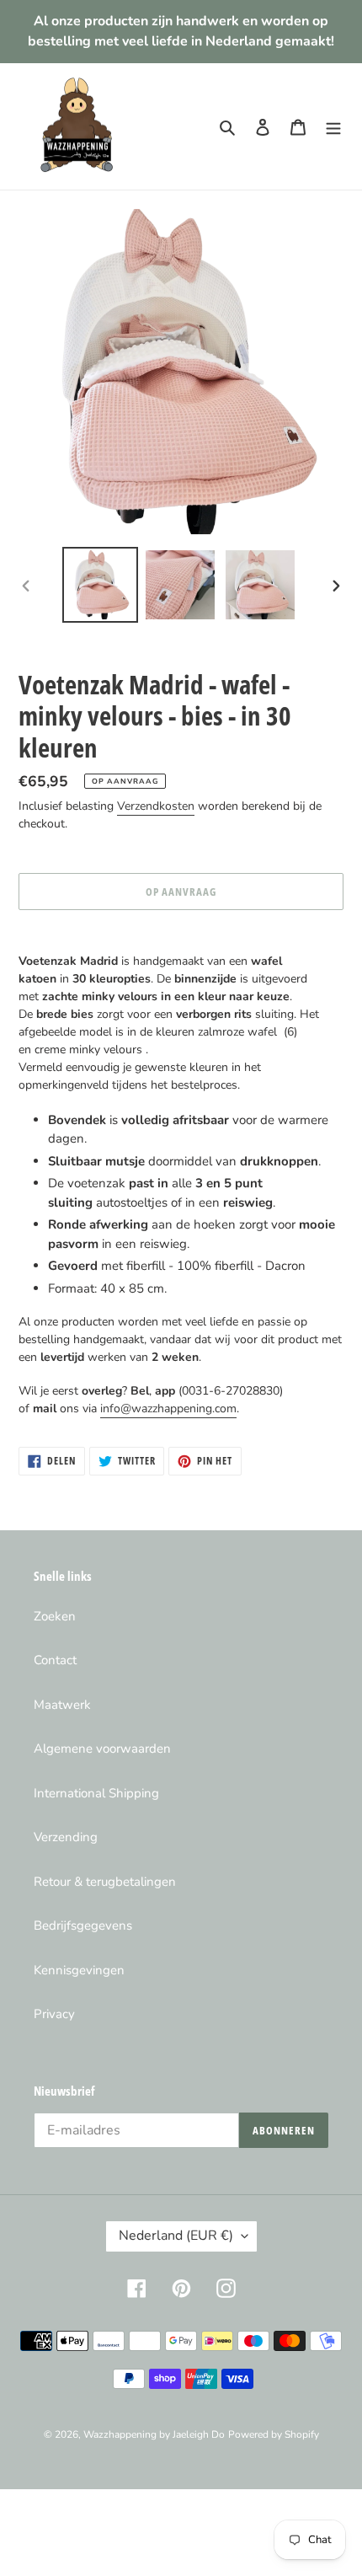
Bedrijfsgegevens (83, 1925)
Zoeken (55, 1616)
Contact (55, 1660)
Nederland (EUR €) (176, 2236)
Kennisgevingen (79, 1970)
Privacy (54, 2014)
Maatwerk (62, 1705)
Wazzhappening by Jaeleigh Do (154, 2434)
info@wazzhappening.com (168, 1408)
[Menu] (333, 127)
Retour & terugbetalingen (105, 1882)
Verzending (66, 1837)
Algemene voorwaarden (102, 1749)
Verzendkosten (156, 806)
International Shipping (96, 1793)
